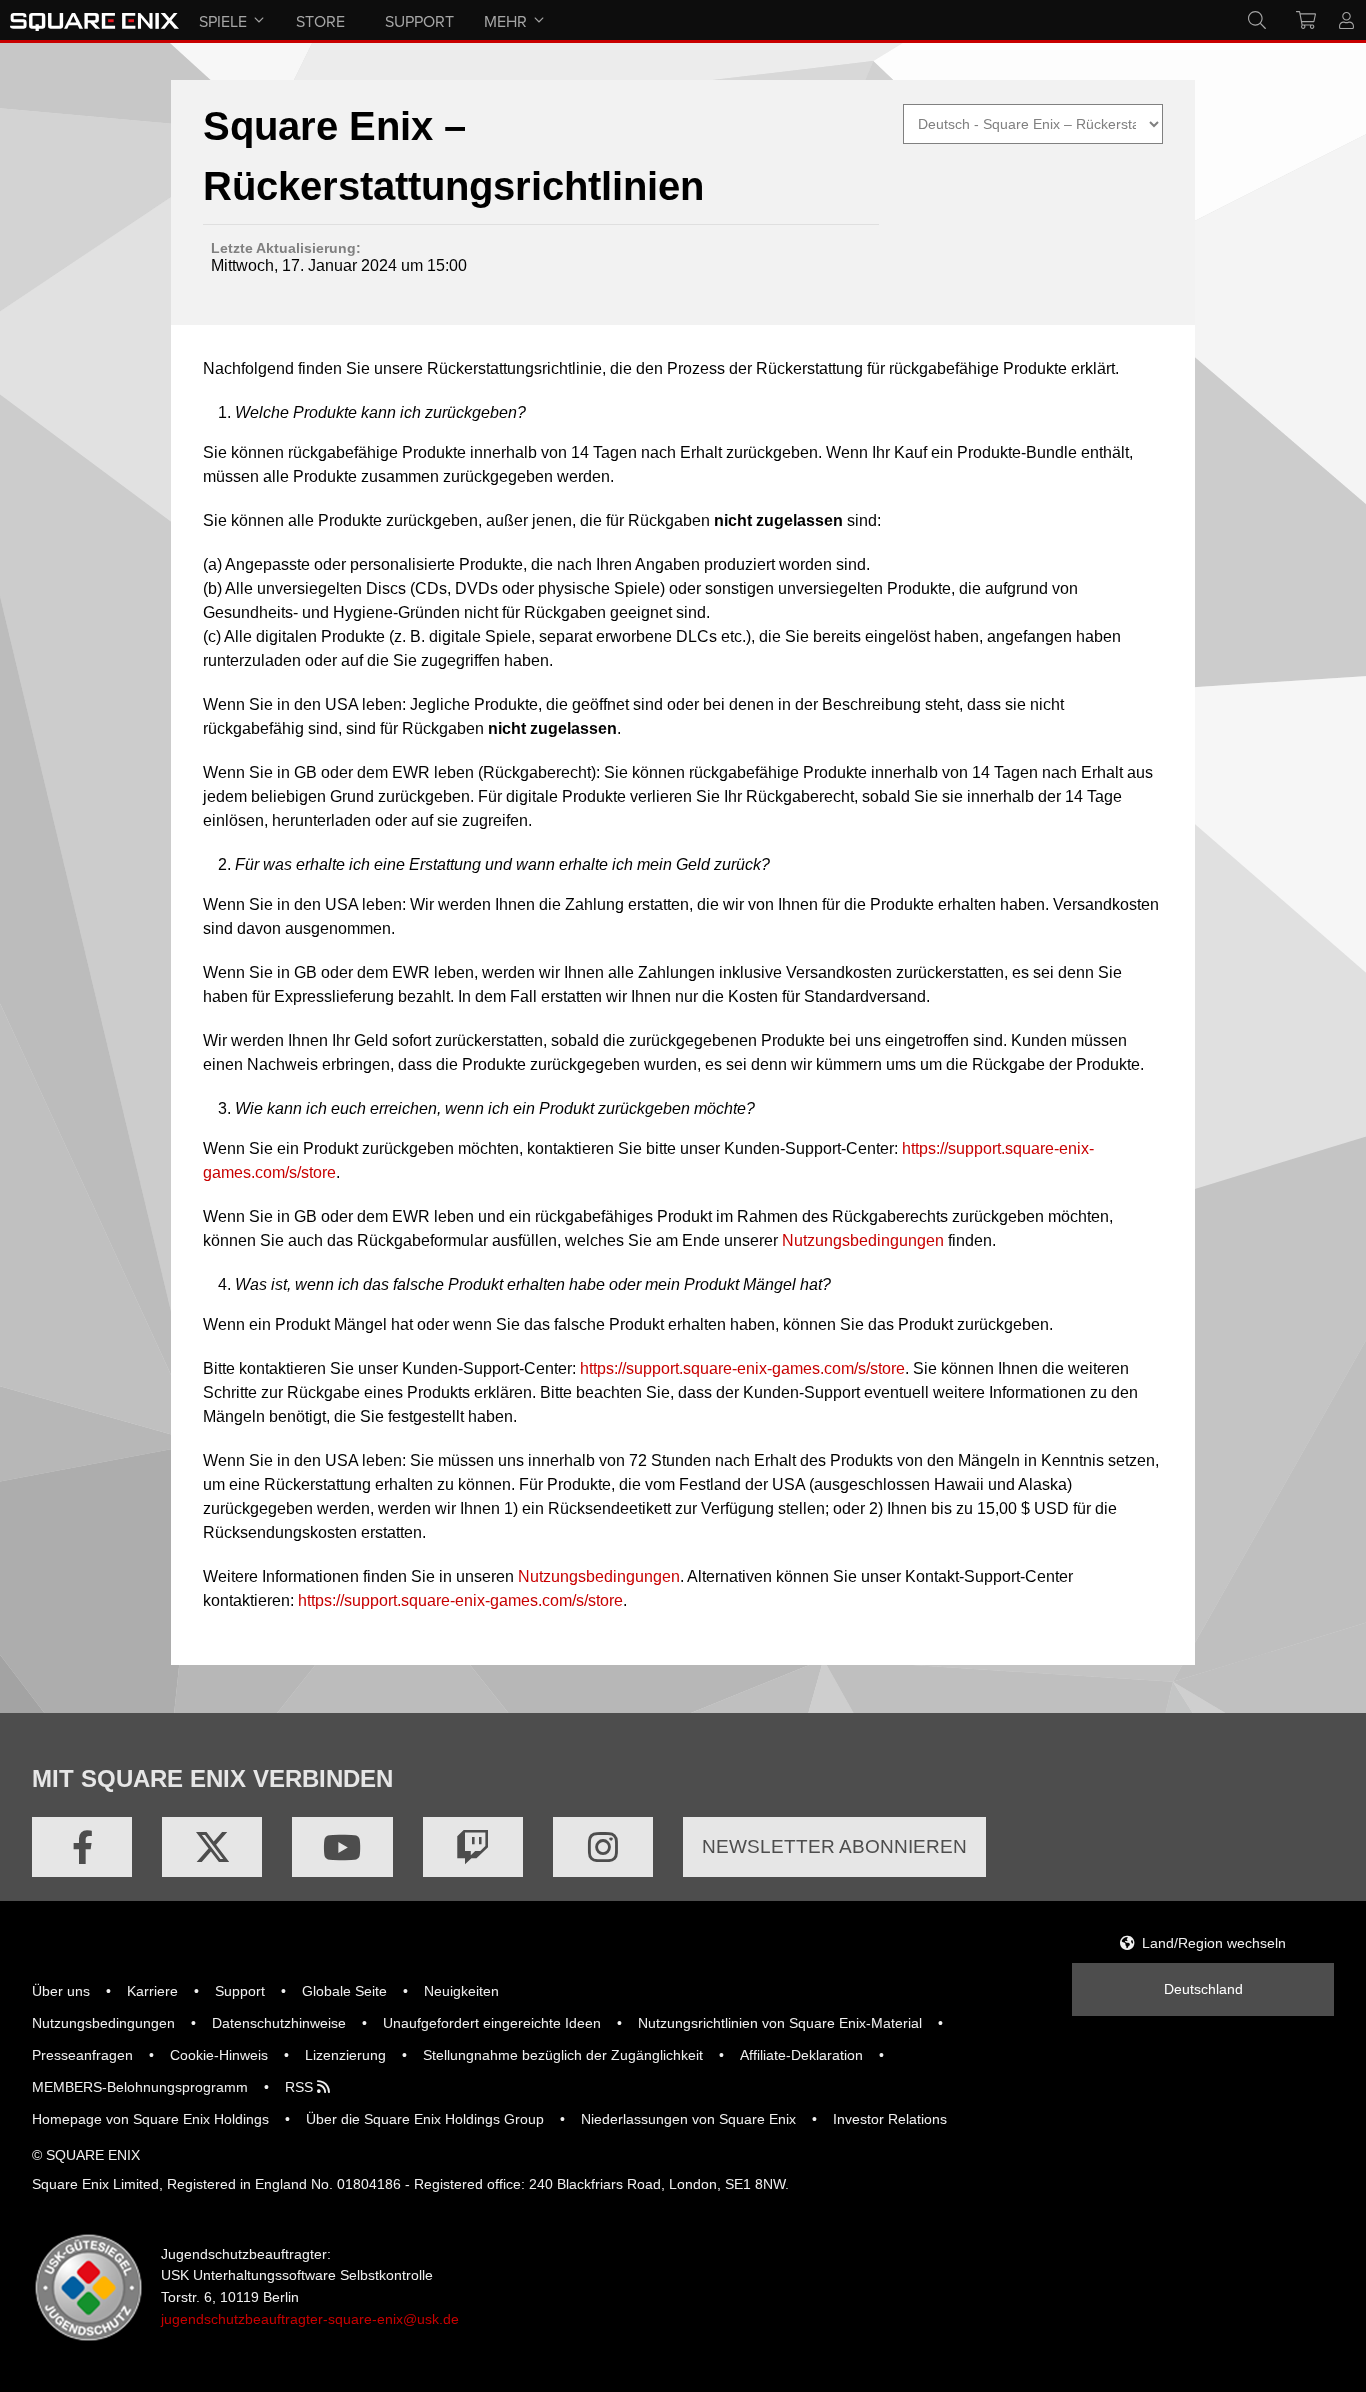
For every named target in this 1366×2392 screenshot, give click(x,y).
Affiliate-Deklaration (801, 2055)
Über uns (61, 1991)
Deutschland (1203, 1989)
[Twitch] (473, 1847)
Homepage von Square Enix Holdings (150, 2119)
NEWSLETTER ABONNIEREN (834, 1846)
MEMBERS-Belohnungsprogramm (140, 2087)
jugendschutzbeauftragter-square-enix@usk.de (310, 2319)
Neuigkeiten (461, 1991)
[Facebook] (82, 1847)
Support (240, 1991)
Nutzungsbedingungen (863, 1240)
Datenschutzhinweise (279, 2023)
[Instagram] (603, 1847)
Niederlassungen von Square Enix (688, 2119)
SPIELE (223, 21)
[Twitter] (212, 1847)
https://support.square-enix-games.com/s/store (742, 1368)
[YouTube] (342, 1847)
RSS (301, 2087)
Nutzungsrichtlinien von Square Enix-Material (780, 2023)
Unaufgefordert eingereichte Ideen (492, 2023)
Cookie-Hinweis (219, 2055)
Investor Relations (890, 2119)
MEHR (505, 21)
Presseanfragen (82, 2055)
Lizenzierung (345, 2055)
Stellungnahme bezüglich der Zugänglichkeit (563, 2055)
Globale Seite (344, 1991)
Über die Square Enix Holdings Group (425, 2119)
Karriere (152, 1991)
